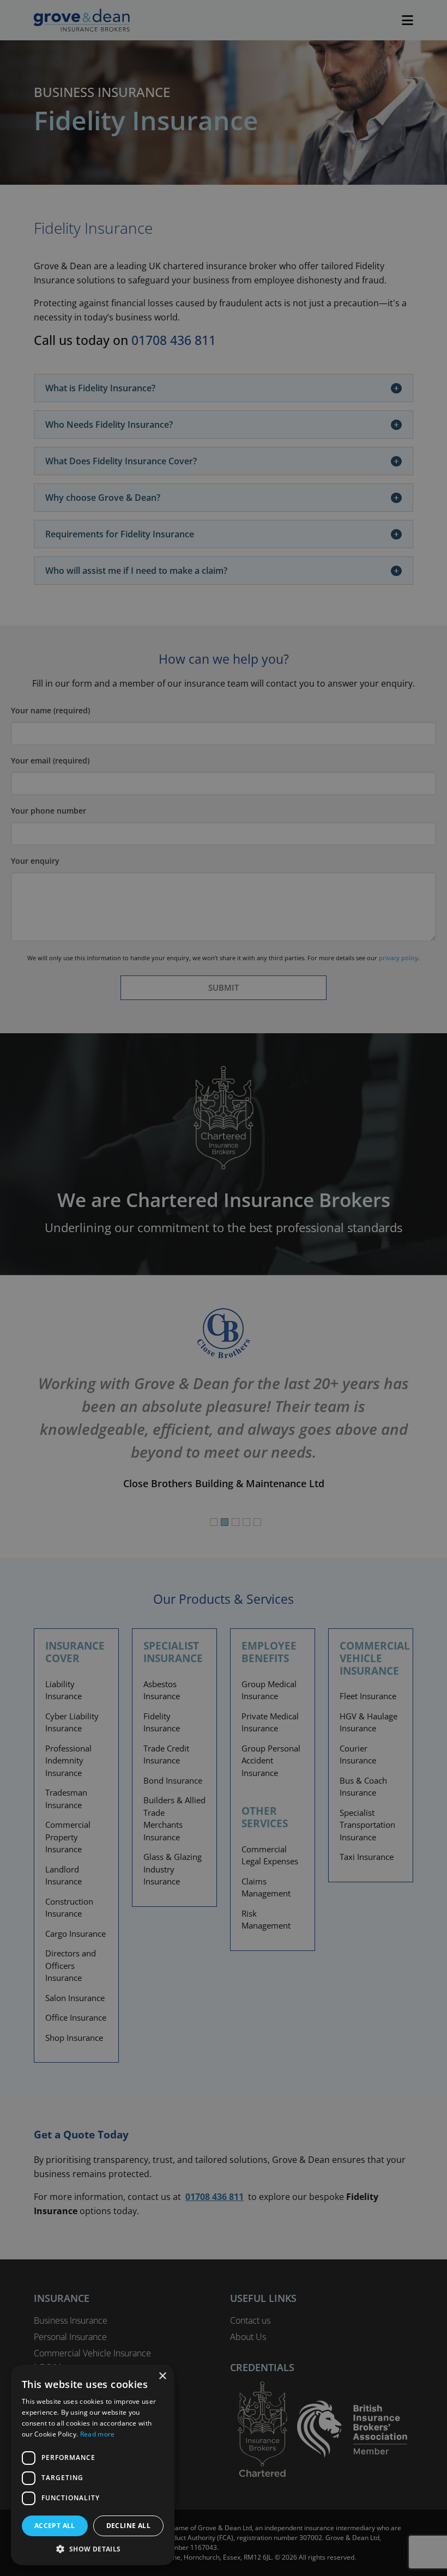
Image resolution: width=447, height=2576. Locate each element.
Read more (98, 2434)
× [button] (162, 2376)
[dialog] (224, 1288)
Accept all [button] (55, 2526)
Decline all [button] (128, 2526)
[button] (93, 2549)
